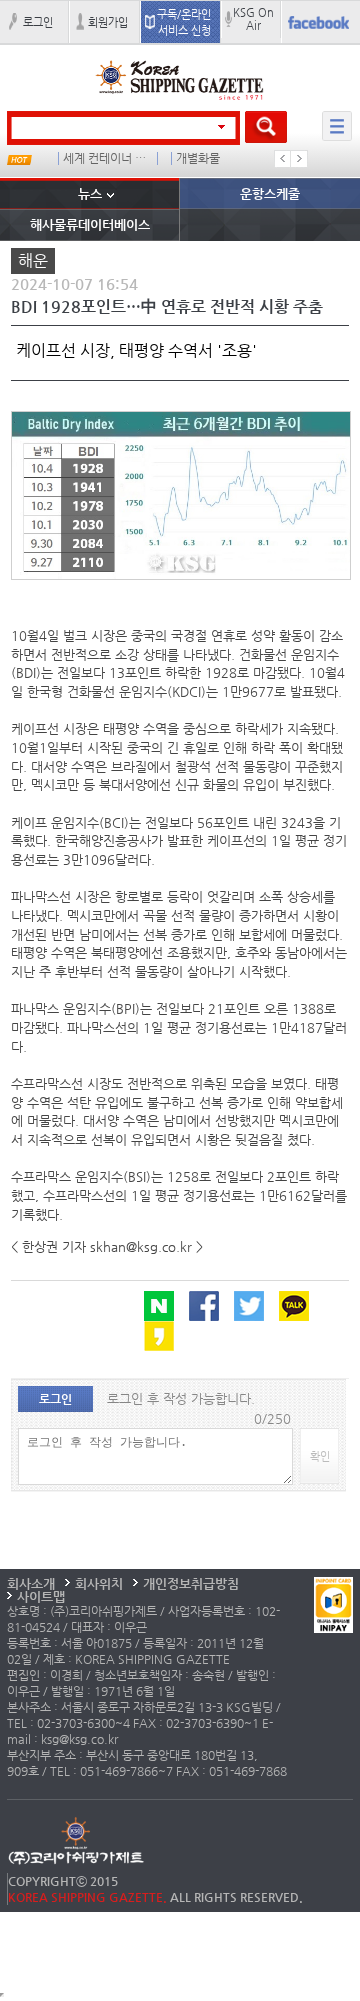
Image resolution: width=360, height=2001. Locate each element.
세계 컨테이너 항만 (106, 158)
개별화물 (198, 158)
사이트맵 (41, 1596)
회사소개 (31, 1583)
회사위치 (99, 1583)
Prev (283, 159)
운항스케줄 (270, 193)
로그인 (38, 22)
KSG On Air (253, 18)
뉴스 (90, 193)
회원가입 (108, 22)
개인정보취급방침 (191, 1583)
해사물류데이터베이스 (90, 224)
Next (299, 159)
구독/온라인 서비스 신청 (184, 22)
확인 (320, 1456)
